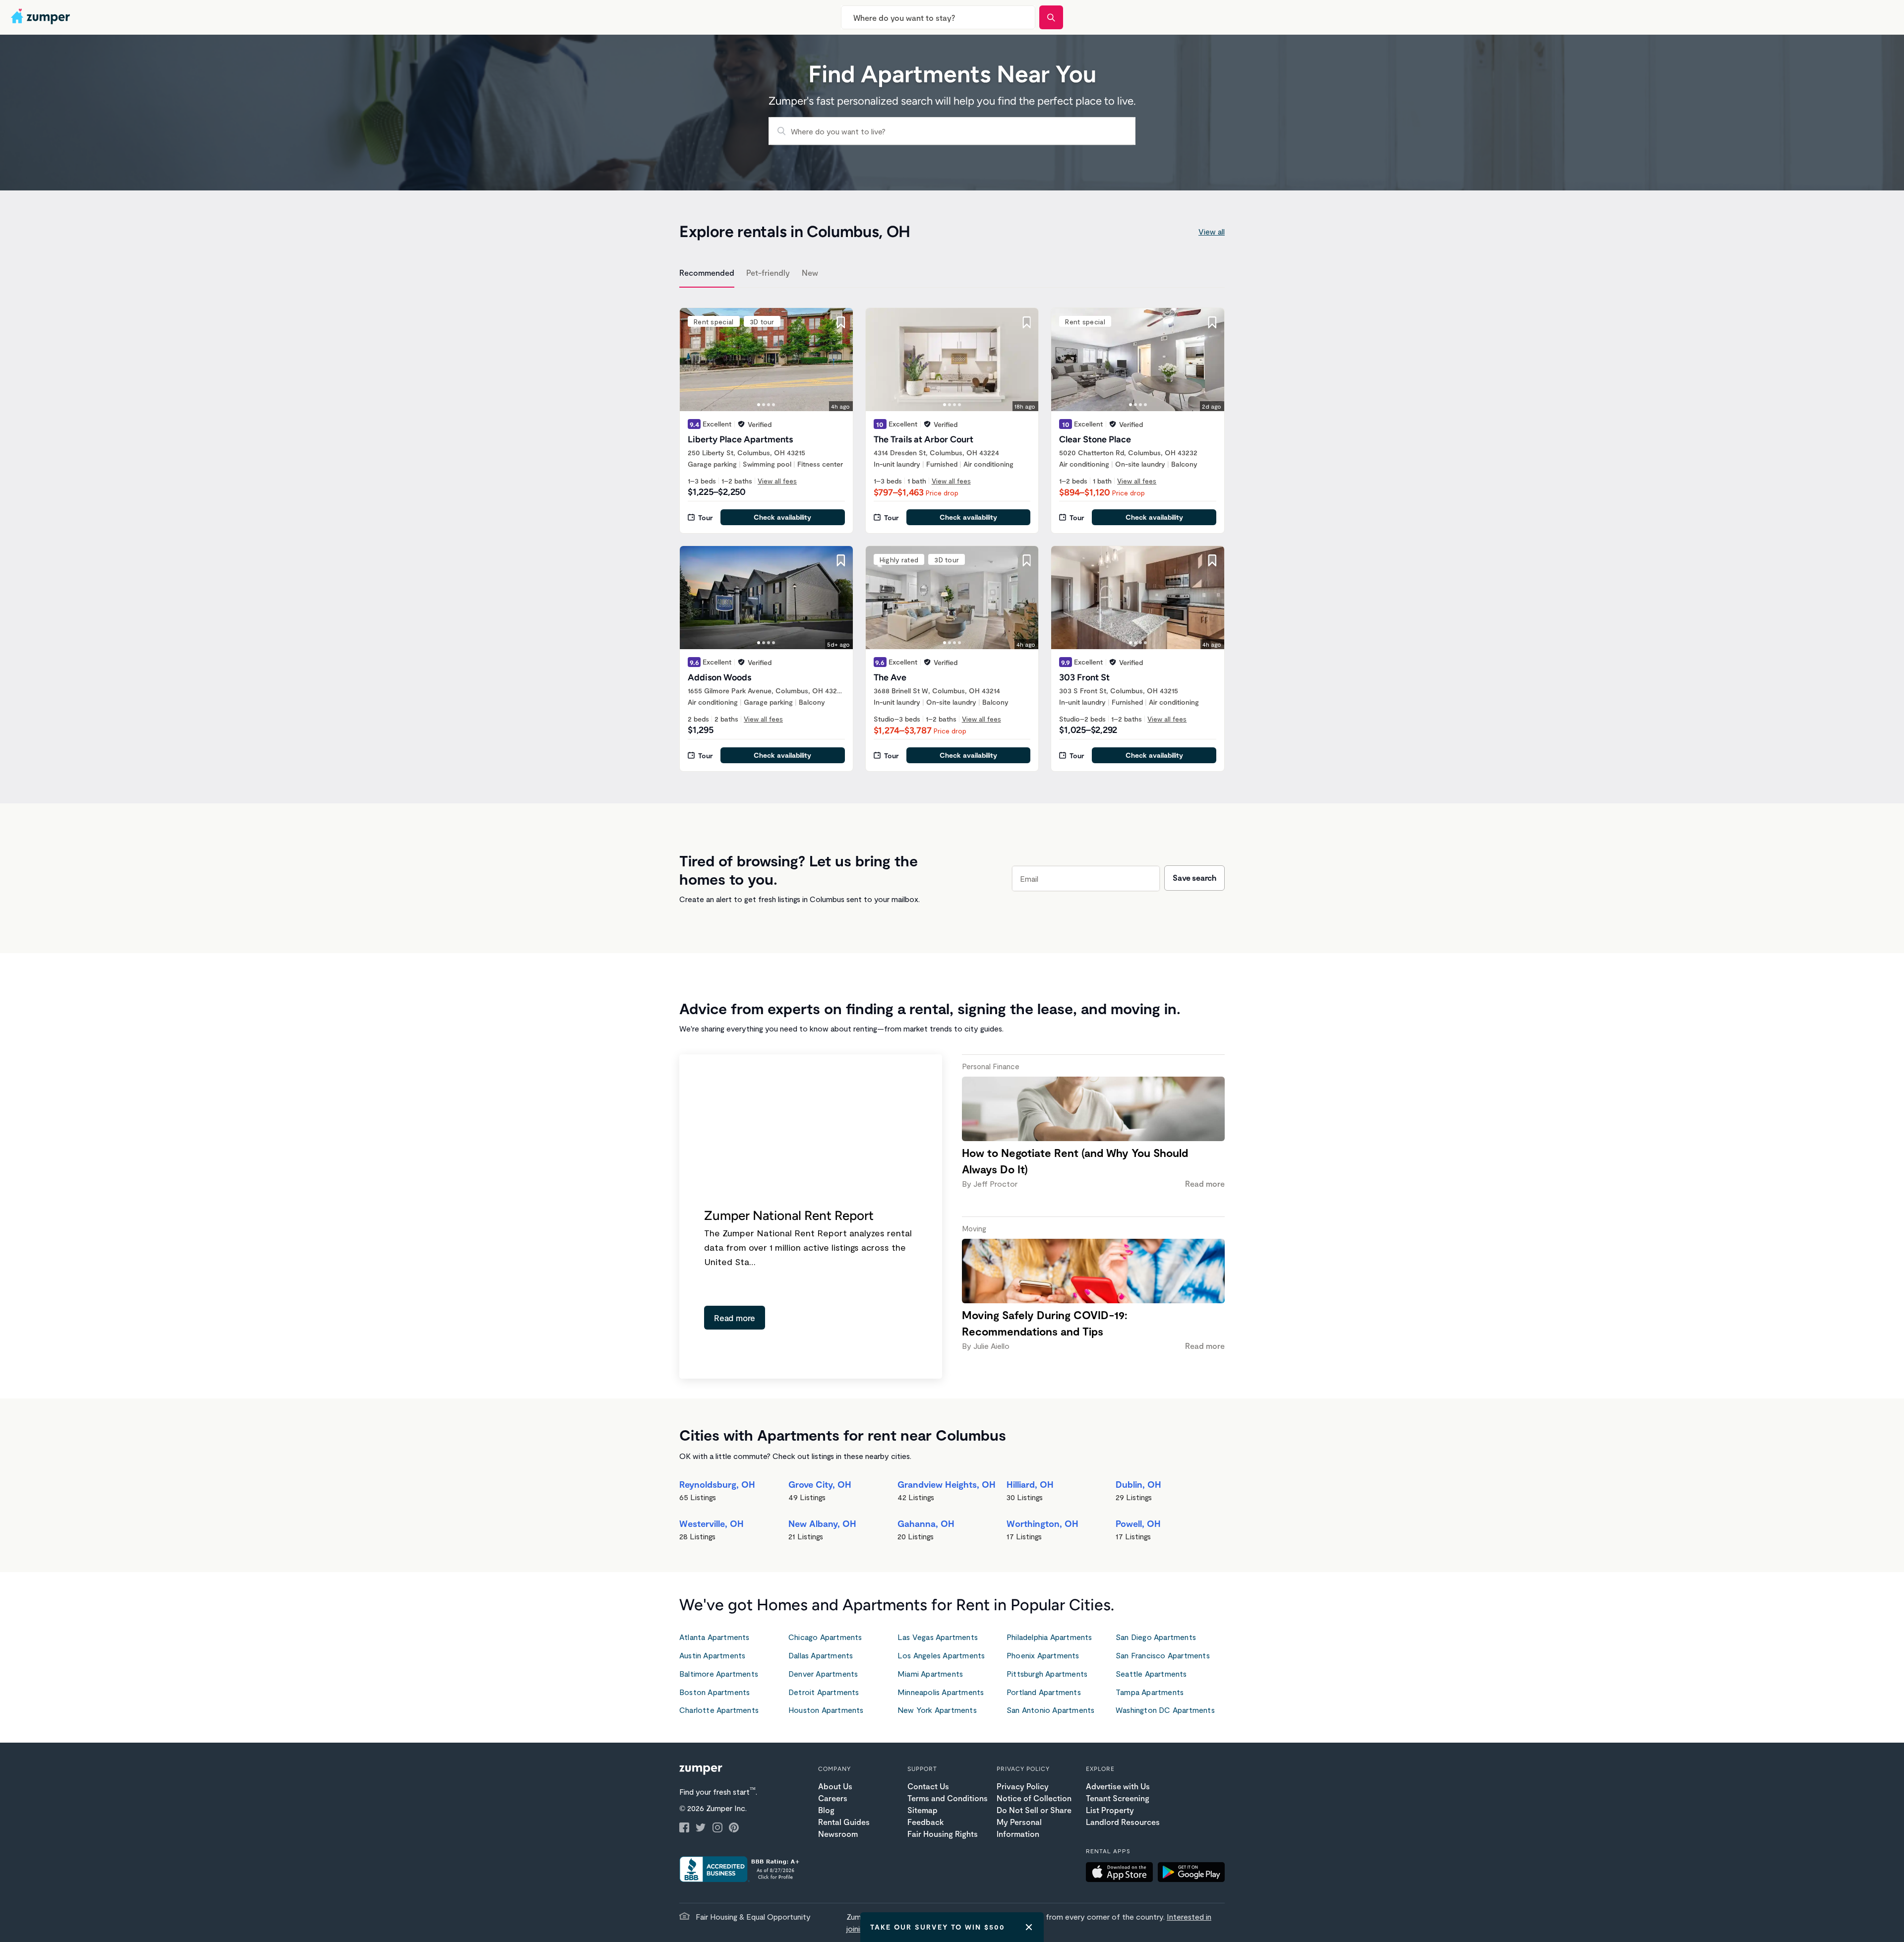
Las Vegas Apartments (938, 1637)
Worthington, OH (1042, 1523)
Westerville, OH (712, 1523)
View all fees (777, 481)
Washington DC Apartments (1165, 1710)
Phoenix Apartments (1043, 1655)
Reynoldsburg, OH (717, 1484)
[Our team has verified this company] (741, 424)
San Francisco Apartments (1163, 1655)
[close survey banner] (1029, 1927)
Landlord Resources (1123, 1822)
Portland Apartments (1044, 1692)
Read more (735, 1318)
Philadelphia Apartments (1049, 1637)
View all (1212, 231)
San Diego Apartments (1156, 1637)
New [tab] (810, 273)
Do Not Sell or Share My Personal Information (1034, 1822)
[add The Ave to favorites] (1026, 560)
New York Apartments (937, 1710)
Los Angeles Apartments (941, 1655)
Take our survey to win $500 (938, 1927)
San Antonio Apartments (1050, 1710)
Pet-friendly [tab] (768, 273)
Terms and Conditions (948, 1798)
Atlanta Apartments (714, 1637)
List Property (1110, 1810)
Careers (833, 1798)
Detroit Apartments (824, 1692)
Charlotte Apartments (719, 1710)
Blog (826, 1810)
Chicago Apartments (825, 1637)
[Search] (1051, 17)
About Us (835, 1786)
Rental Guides (844, 1822)
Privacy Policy (1023, 1786)
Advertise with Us (1118, 1786)
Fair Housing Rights (943, 1834)
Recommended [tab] (707, 273)
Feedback (925, 1822)
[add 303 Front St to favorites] (1212, 560)
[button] (1122, 1874)
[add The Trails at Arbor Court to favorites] (1026, 322)
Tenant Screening (1118, 1798)
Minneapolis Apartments (941, 1692)
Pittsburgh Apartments (1047, 1673)
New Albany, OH (822, 1523)
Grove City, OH (820, 1484)
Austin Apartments (712, 1655)
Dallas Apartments (821, 1655)
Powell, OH (1138, 1523)
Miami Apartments (930, 1673)
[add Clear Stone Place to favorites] (1212, 322)
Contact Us (928, 1786)
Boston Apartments (714, 1692)
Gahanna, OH (926, 1523)
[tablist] (952, 274)
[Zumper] (42, 17)
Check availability (782, 517)
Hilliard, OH (1030, 1484)
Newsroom (838, 1834)
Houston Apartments (826, 1710)
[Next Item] (839, 360)
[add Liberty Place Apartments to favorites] (841, 322)
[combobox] (938, 17)
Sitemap (922, 1810)
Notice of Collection (1034, 1798)
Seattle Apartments (1151, 1673)
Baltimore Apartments (719, 1673)
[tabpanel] (952, 534)
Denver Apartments (823, 1673)
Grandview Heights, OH (947, 1484)
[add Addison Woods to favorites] (841, 560)
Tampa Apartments (1150, 1692)
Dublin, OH (1138, 1484)
